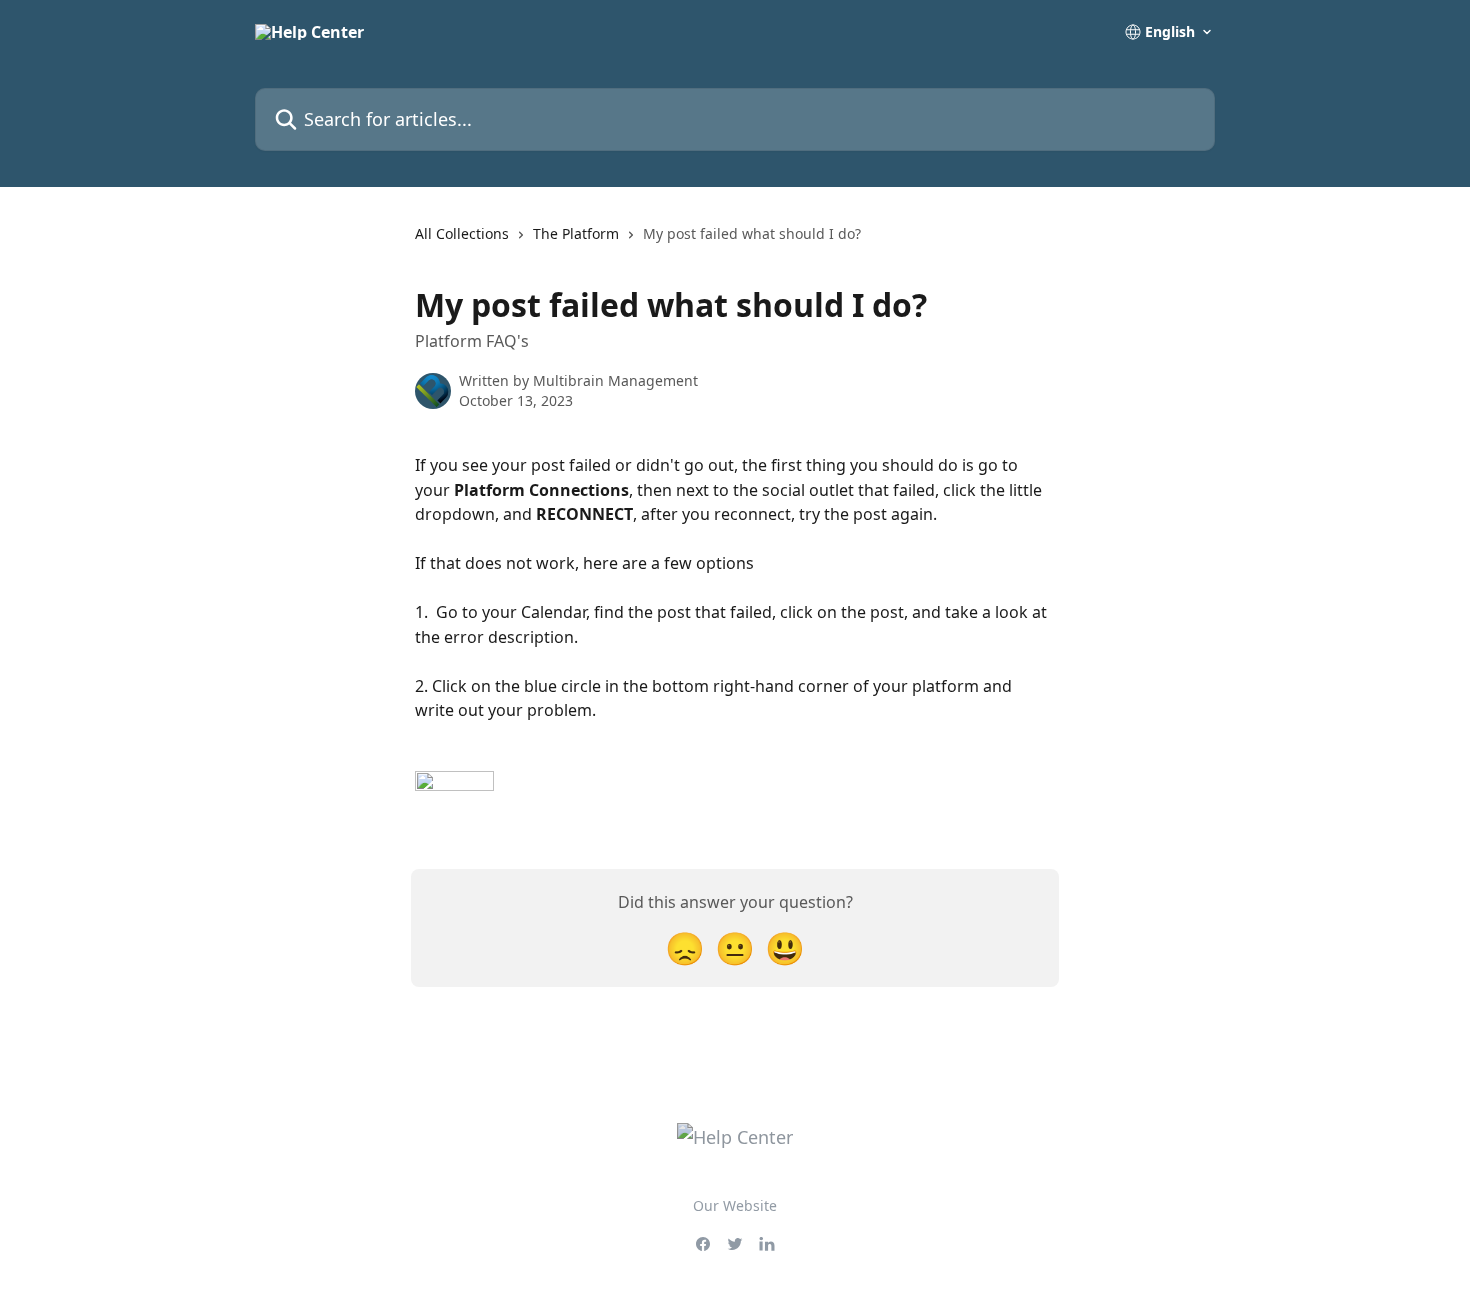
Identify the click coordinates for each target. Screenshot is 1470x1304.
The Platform (576, 233)
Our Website (735, 1205)
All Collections (462, 233)
